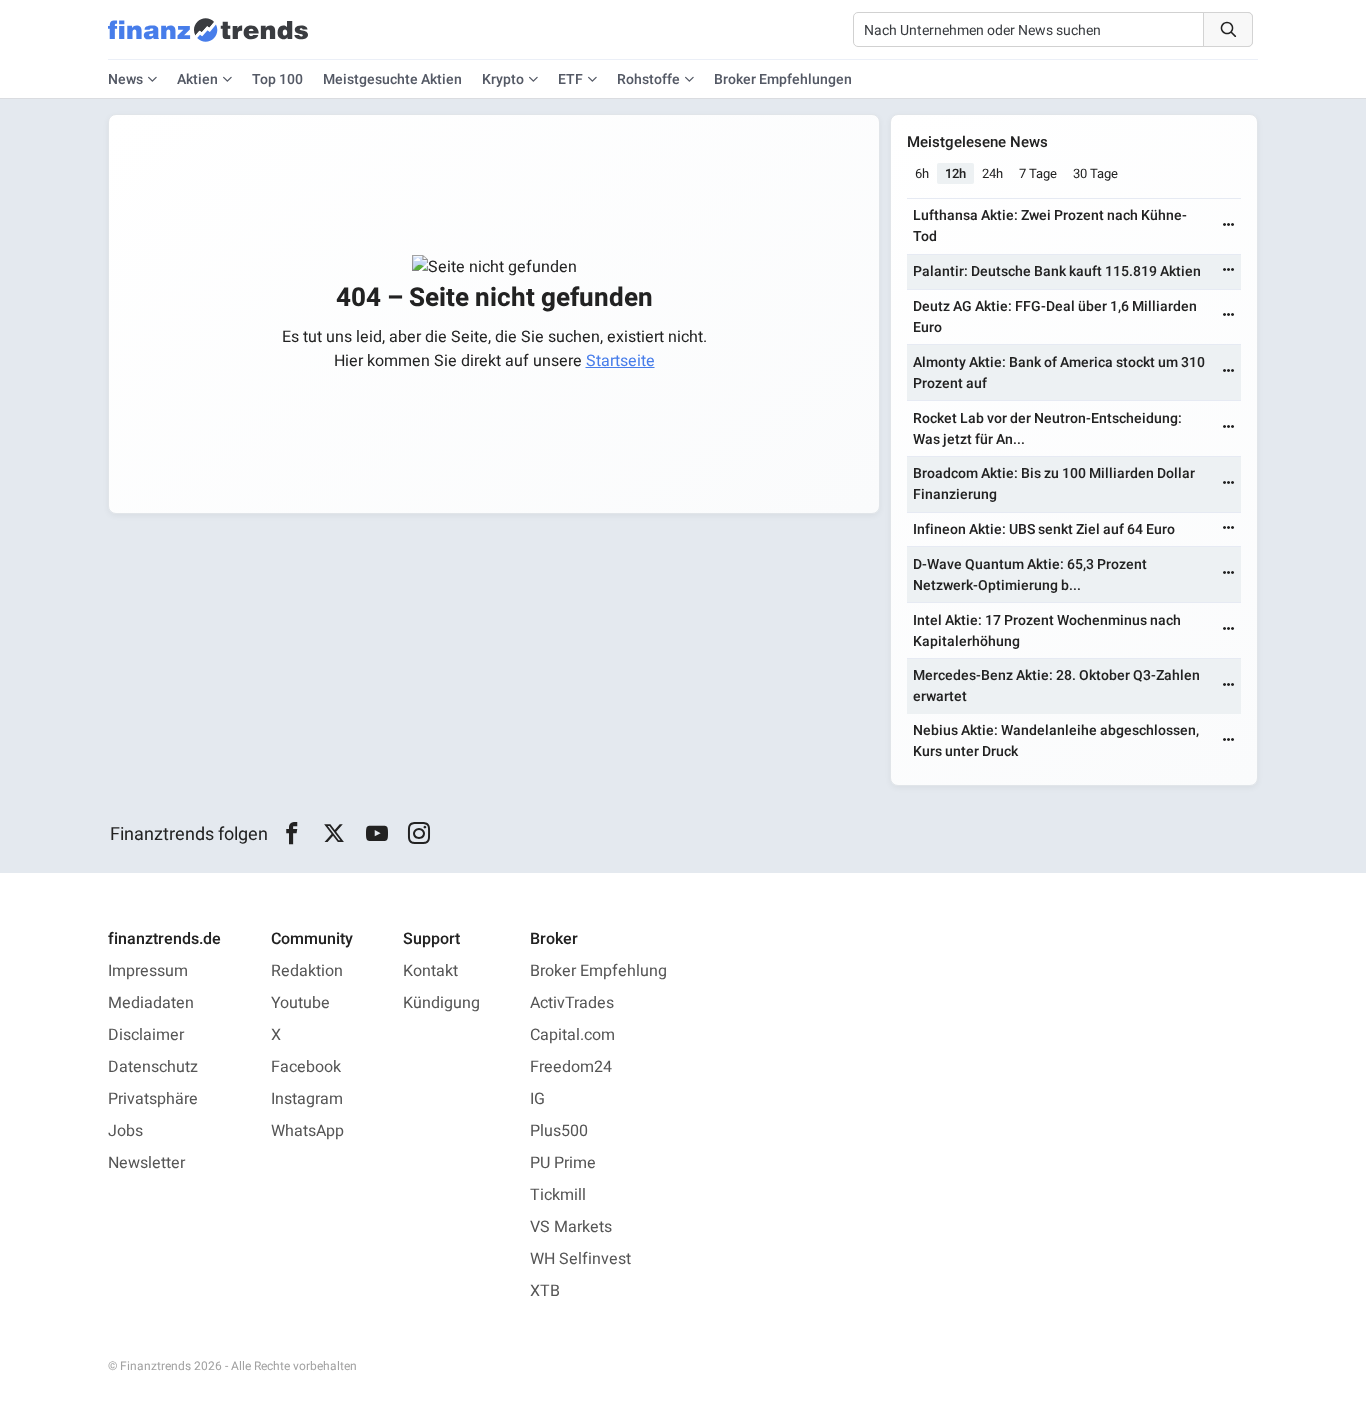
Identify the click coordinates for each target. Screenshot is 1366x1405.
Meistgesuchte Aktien (392, 79)
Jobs (125, 1131)
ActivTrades (572, 1003)
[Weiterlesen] (1229, 226)
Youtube (300, 1003)
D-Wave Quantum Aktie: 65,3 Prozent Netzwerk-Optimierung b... (1030, 575)
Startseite (620, 361)
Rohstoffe (648, 79)
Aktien (197, 79)
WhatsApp (307, 1131)
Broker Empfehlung (598, 971)
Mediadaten (151, 1003)
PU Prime (563, 1163)
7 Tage (1038, 173)
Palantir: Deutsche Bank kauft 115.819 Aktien (1057, 271)
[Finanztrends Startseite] (208, 40)
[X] (334, 834)
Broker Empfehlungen (783, 79)
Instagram (307, 1099)
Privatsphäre (153, 1099)
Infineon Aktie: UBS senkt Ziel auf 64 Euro (1044, 529)
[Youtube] (376, 834)
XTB (545, 1291)
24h (992, 173)
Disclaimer (146, 1035)
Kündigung (441, 1003)
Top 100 (277, 79)
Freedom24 (571, 1067)
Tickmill (558, 1195)
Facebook (306, 1067)
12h (955, 173)
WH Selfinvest (580, 1259)
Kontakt (430, 971)
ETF (570, 79)
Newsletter (146, 1163)
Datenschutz (153, 1067)
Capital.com (572, 1035)
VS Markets (571, 1227)
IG (537, 1099)
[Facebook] (291, 834)
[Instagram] (419, 834)
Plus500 (559, 1131)
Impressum (148, 971)
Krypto (503, 79)
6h (922, 173)
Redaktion (307, 971)
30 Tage (1095, 173)
